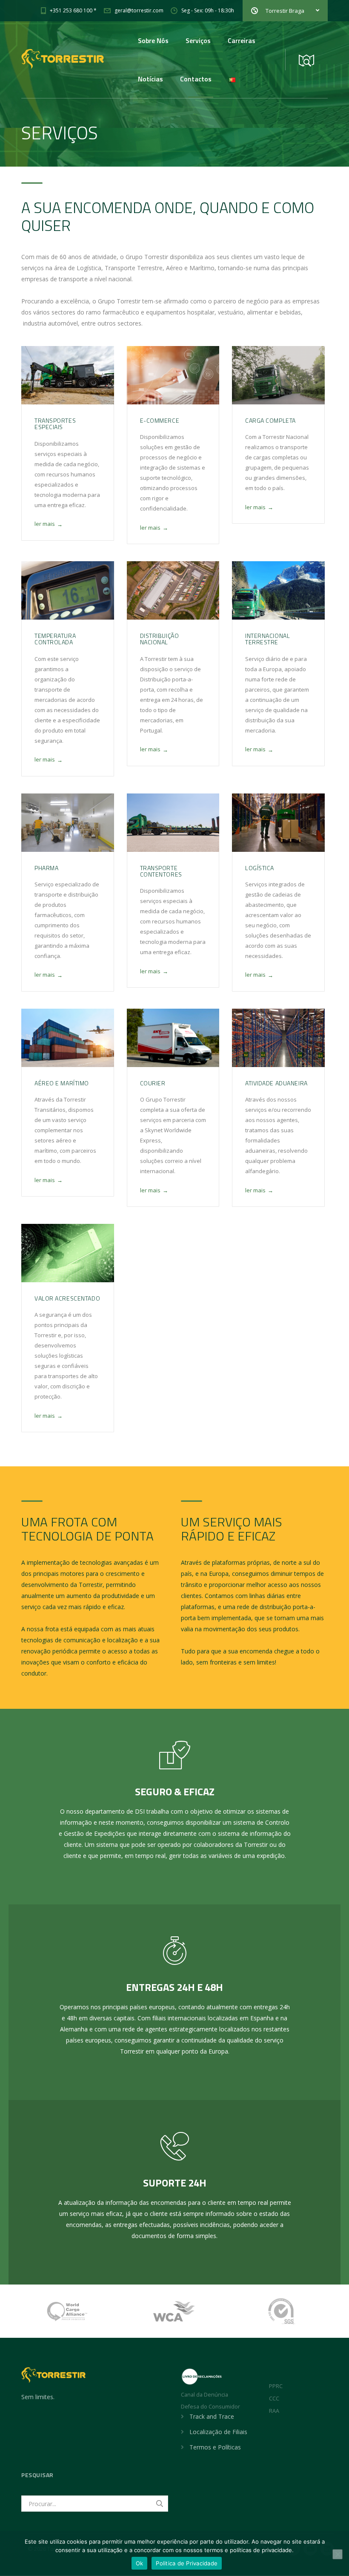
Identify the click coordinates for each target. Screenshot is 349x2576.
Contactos (196, 79)
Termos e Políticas (215, 2447)
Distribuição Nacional (160, 639)
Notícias (150, 79)
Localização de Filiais (218, 2432)
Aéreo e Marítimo (62, 1083)
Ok (140, 2563)
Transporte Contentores (161, 871)
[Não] (338, 2554)
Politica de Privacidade (187, 2563)
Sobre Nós (153, 40)
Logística (260, 868)
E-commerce (160, 420)
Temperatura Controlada (55, 639)
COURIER (153, 1083)
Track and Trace (212, 2416)
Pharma (46, 868)
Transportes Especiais (55, 424)
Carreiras (242, 40)
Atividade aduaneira (276, 1083)
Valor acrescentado (67, 1298)
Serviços (198, 40)
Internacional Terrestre (267, 639)
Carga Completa (270, 420)
